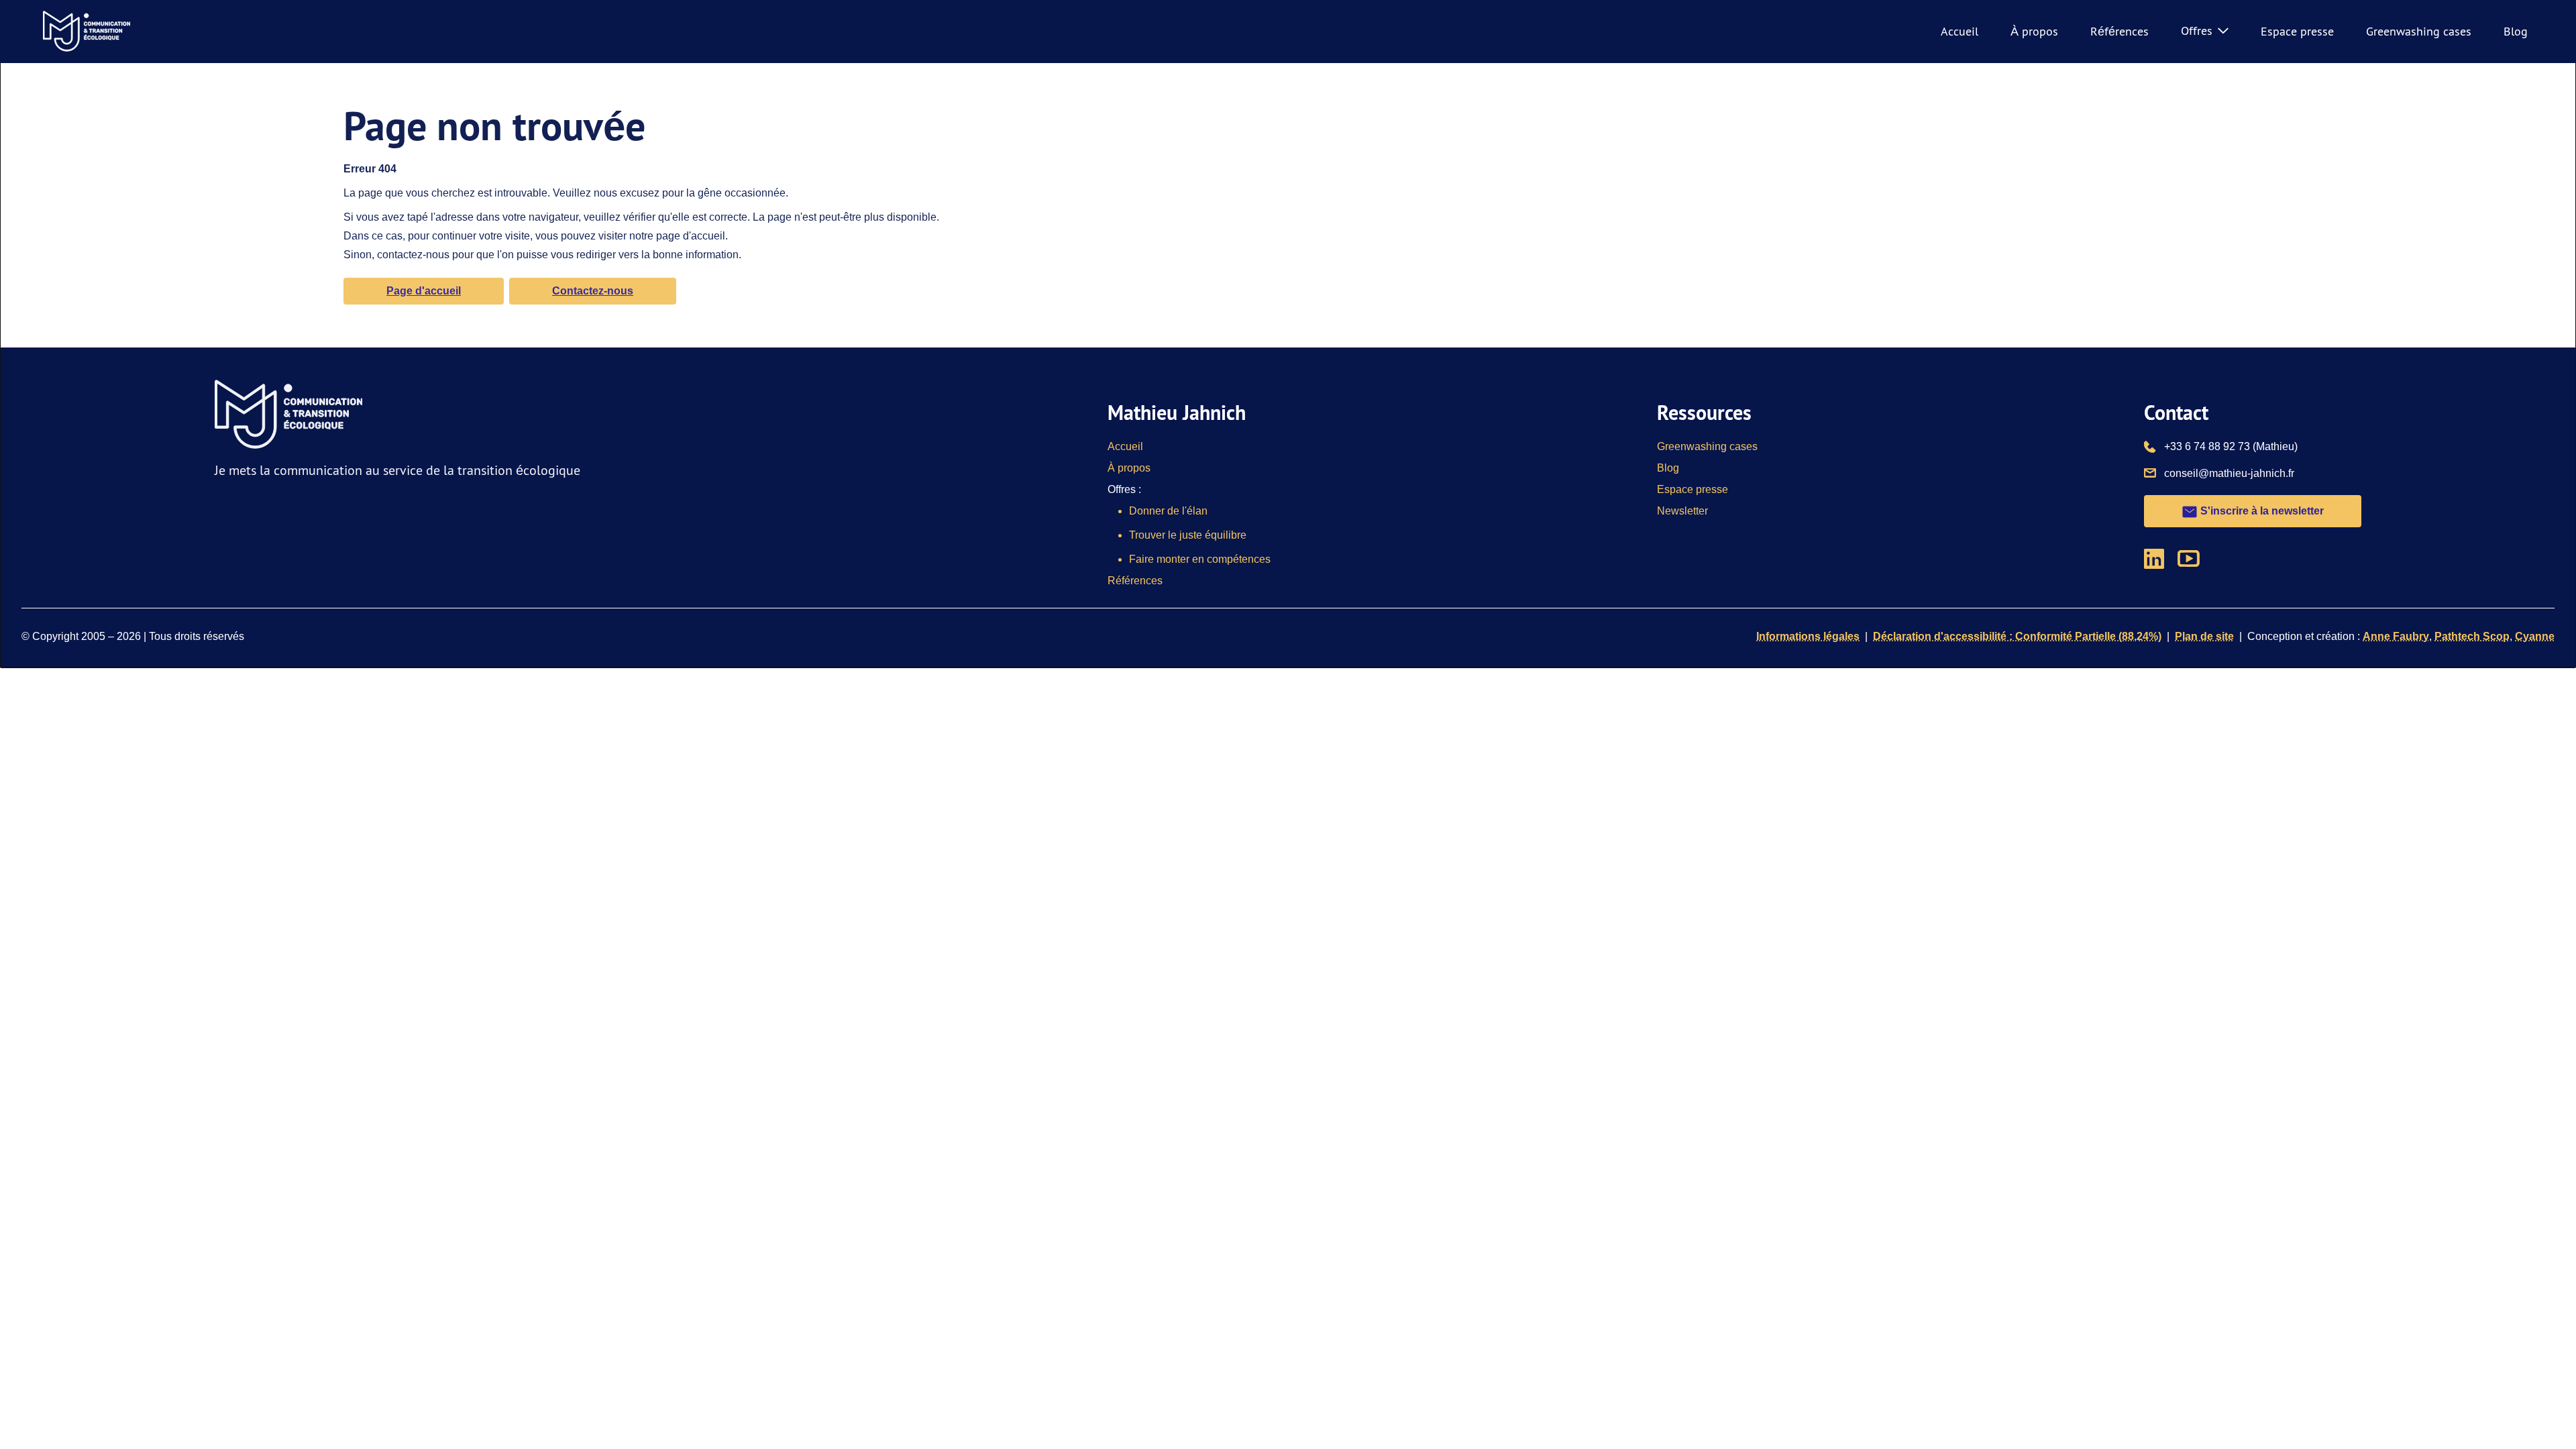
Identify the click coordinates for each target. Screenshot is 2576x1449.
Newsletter (1682, 511)
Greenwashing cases (2419, 31)
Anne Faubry (2396, 636)
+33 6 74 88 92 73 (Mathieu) (2231, 446)
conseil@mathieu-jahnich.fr (2229, 473)
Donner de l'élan (1168, 511)
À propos (2034, 31)
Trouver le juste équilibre (1188, 535)
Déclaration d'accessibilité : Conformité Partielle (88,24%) (2017, 636)
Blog (2516, 31)
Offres (2197, 31)
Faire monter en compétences (1200, 559)
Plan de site (2204, 636)
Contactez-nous (593, 291)
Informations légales (1808, 636)
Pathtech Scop (2472, 636)
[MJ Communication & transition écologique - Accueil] (87, 32)
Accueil (1960, 31)
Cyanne (2535, 636)
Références (2119, 31)
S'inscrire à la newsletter (2261, 511)
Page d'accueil (424, 291)
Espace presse (2297, 31)
